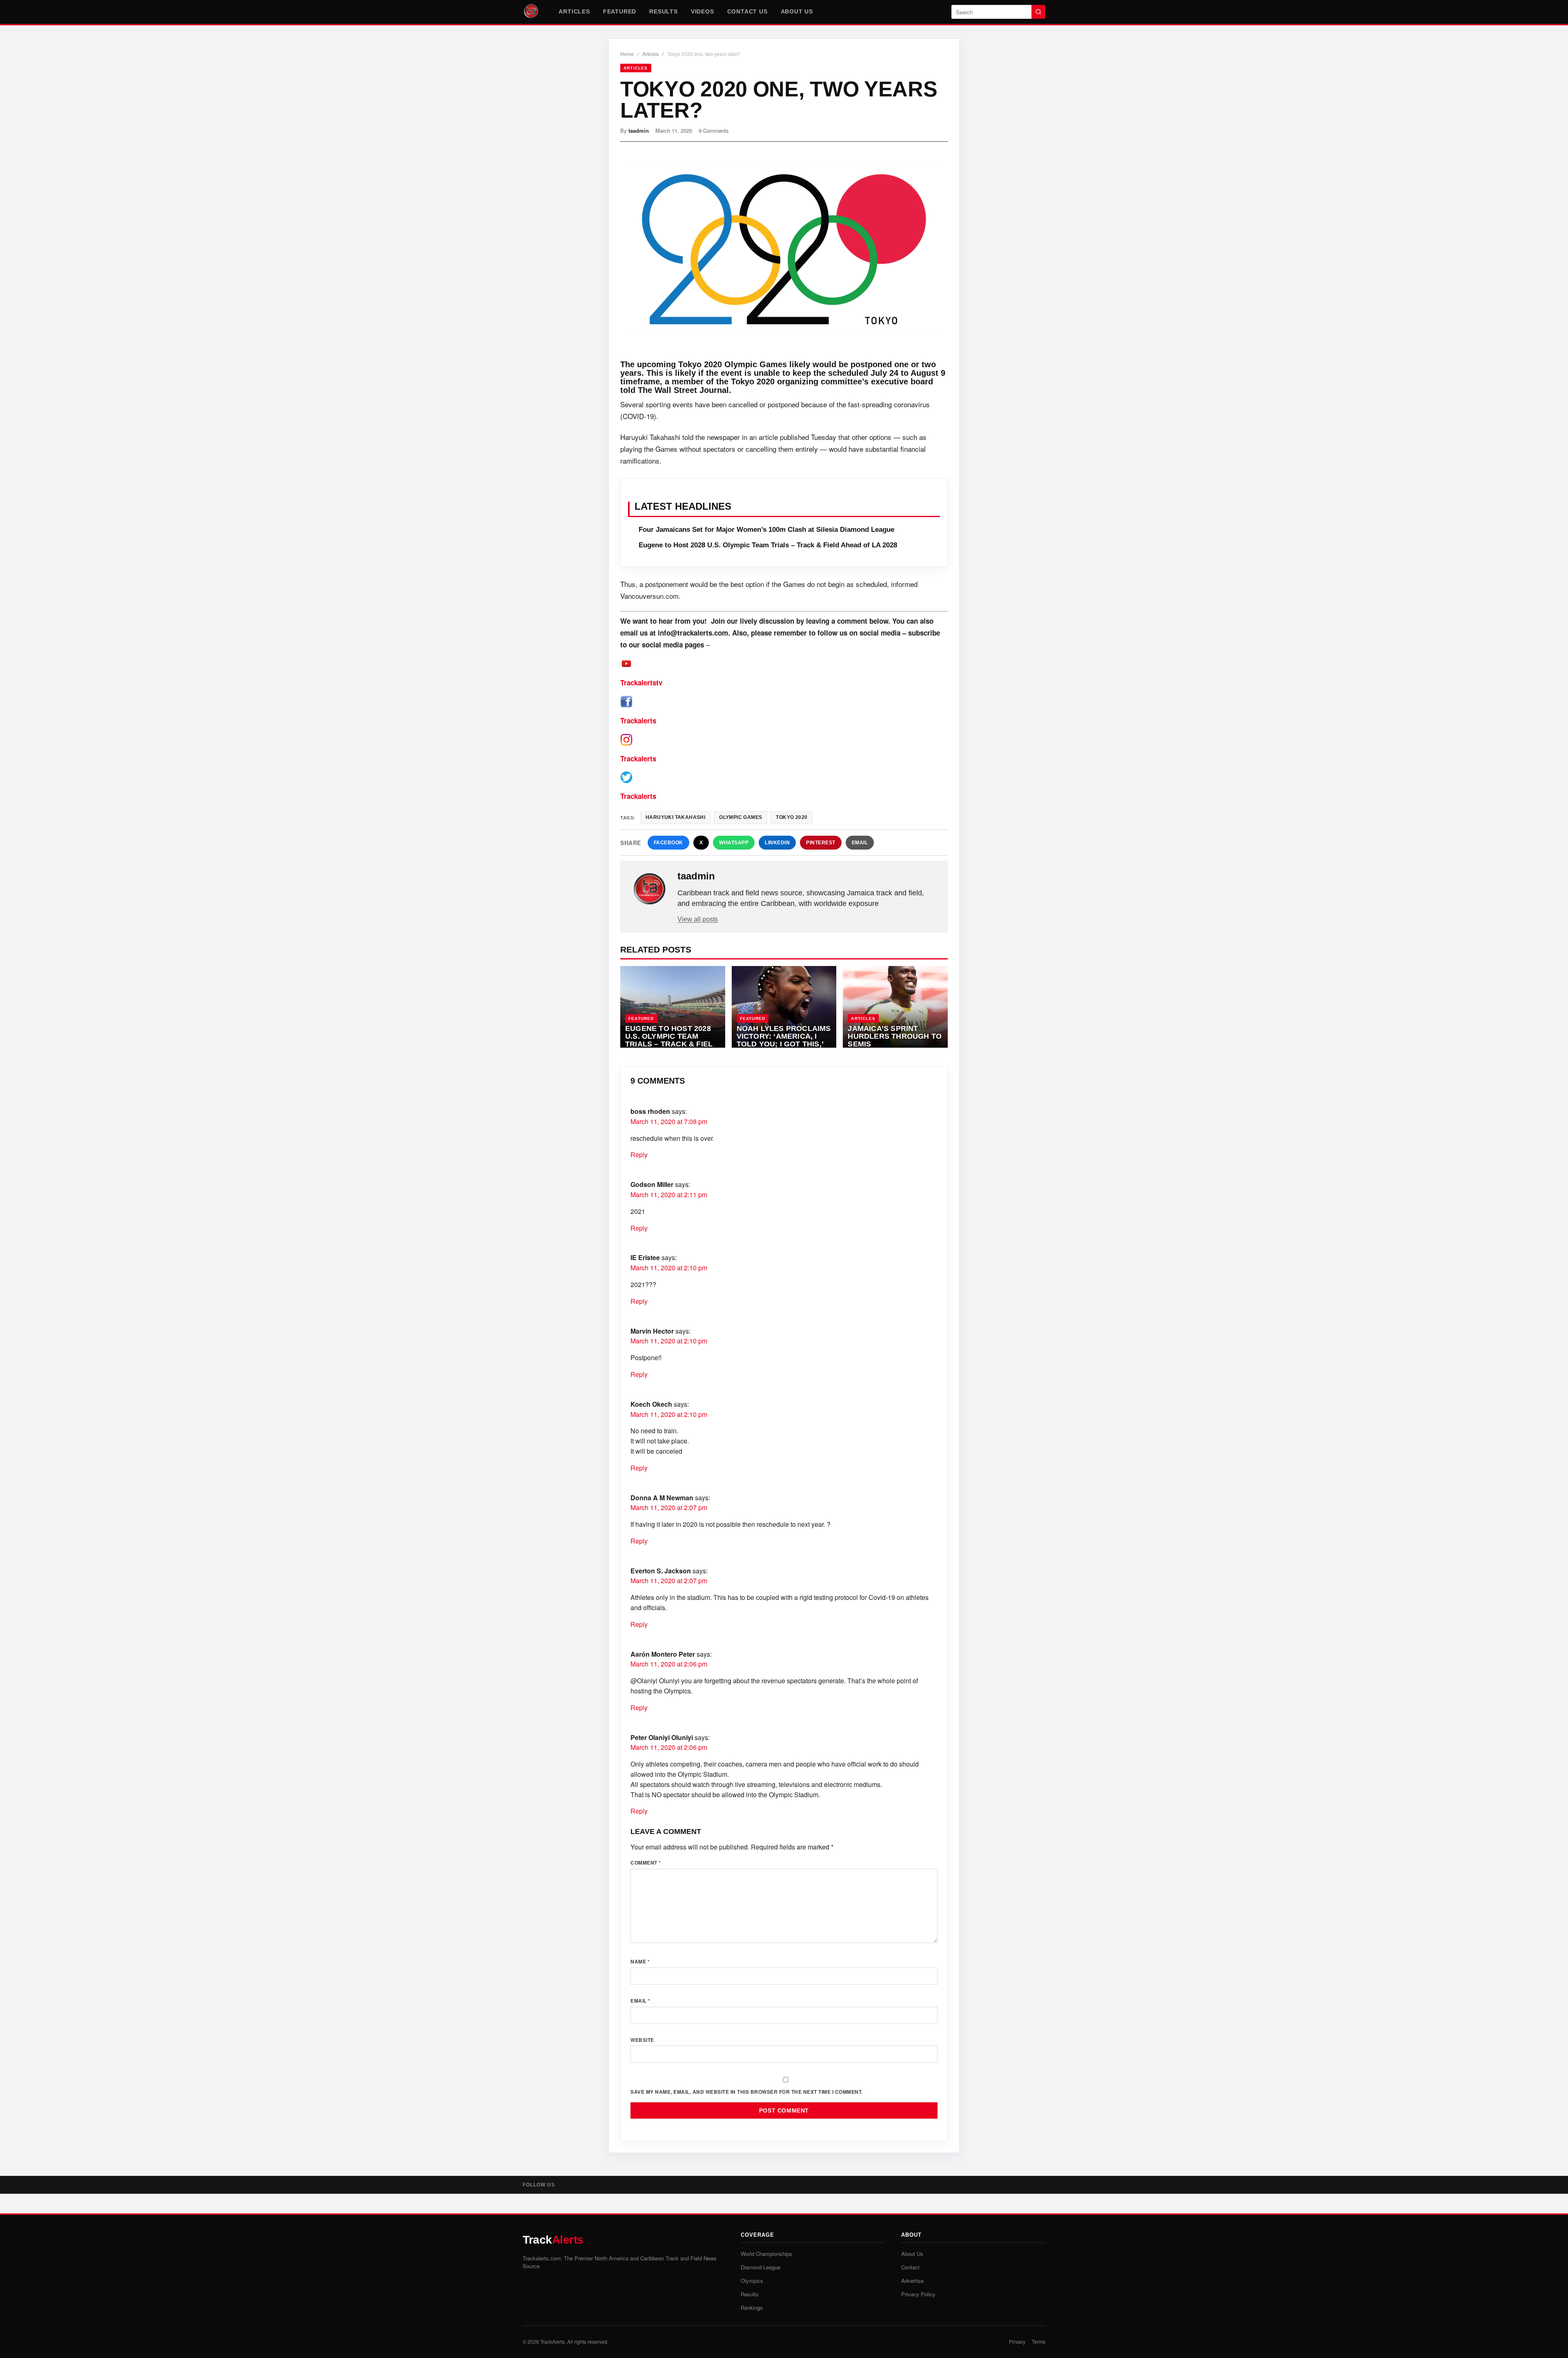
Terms (1039, 2341)
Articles (574, 11)
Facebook (668, 843)
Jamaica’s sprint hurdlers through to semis (895, 1036)
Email (860, 843)
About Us (797, 11)
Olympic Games (741, 817)
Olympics (752, 2281)
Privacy (1017, 2341)
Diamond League (761, 2267)
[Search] (1038, 12)
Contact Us (747, 11)
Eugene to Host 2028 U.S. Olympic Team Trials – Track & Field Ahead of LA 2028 (768, 545)
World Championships (766, 2254)
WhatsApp (734, 843)
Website (642, 2040)
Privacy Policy (918, 2294)
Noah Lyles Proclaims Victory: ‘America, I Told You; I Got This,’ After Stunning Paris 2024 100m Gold (784, 1044)
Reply (639, 1154)
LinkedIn (777, 843)
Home (627, 54)
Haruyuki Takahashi (675, 817)
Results (664, 11)
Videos (703, 11)
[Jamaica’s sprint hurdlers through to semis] (895, 1007)
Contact (910, 2267)
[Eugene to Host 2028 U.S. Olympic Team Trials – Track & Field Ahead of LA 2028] (673, 1007)
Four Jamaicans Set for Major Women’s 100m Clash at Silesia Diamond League (766, 530)
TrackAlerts (552, 2341)
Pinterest (821, 843)
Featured (620, 11)
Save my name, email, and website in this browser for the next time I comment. (747, 2092)
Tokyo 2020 (792, 817)
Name (640, 1961)
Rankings (752, 2308)
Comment (646, 1863)
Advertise (912, 2281)
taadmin (639, 131)
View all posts (698, 919)
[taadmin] (650, 889)
